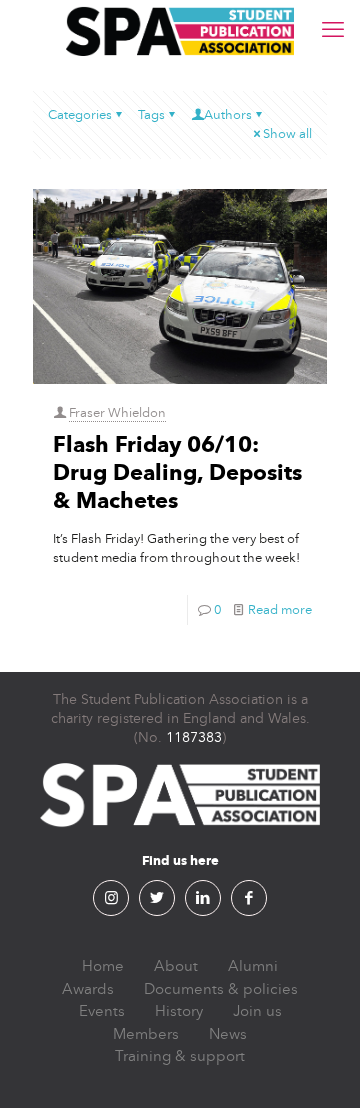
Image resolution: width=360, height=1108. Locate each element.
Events (102, 1011)
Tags (151, 115)
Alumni (253, 966)
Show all (287, 134)
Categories (80, 115)
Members (146, 1034)
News (228, 1034)
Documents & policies (221, 989)
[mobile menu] (333, 30)
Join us (257, 1011)
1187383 (194, 737)
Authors (228, 115)
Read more (280, 610)
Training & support (180, 1056)
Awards (88, 989)
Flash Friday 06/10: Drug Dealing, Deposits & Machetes (177, 472)
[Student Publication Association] (180, 30)
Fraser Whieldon (117, 413)
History (179, 1011)
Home (103, 966)
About (176, 966)
